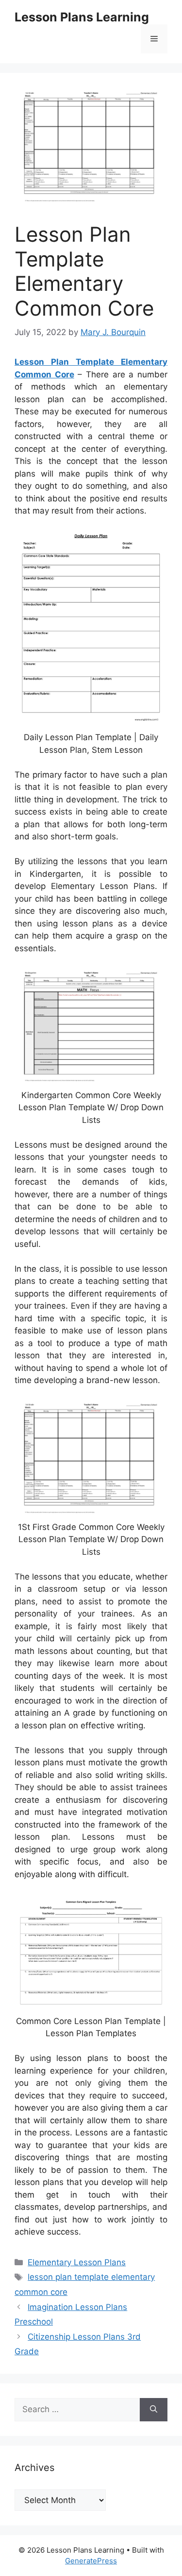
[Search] (154, 2410)
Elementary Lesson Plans (77, 2262)
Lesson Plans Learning (82, 17)
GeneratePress (91, 2561)
